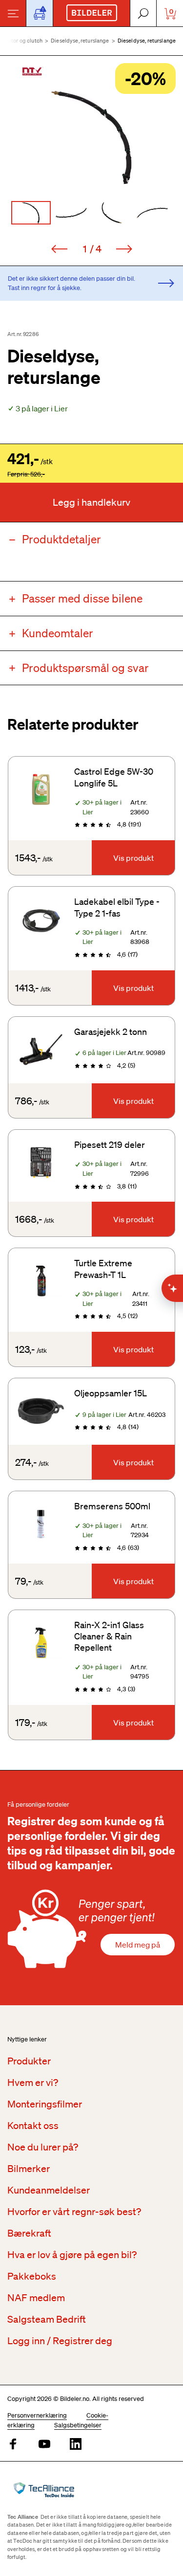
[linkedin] (76, 2445)
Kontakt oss (33, 2126)
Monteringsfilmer (45, 2104)
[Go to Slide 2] (71, 213)
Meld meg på (138, 1945)
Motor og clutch (23, 41)
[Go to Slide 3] (112, 213)
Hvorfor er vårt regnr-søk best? (74, 2212)
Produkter (29, 2061)
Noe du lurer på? (43, 2147)
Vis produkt (133, 858)
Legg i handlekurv (91, 502)
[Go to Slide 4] (152, 213)
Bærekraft (29, 2233)
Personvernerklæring (37, 2415)
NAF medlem (36, 2298)
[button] (91, 137)
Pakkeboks (32, 2276)
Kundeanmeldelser (49, 2190)
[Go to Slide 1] (31, 213)
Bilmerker (29, 2169)
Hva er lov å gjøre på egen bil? (72, 2255)
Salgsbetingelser (78, 2425)
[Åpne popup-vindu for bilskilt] (40, 13)
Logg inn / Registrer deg (60, 2341)
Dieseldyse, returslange (80, 41)
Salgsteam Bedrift (47, 2319)
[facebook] (13, 2445)
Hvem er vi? (33, 2083)
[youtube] (44, 2445)
